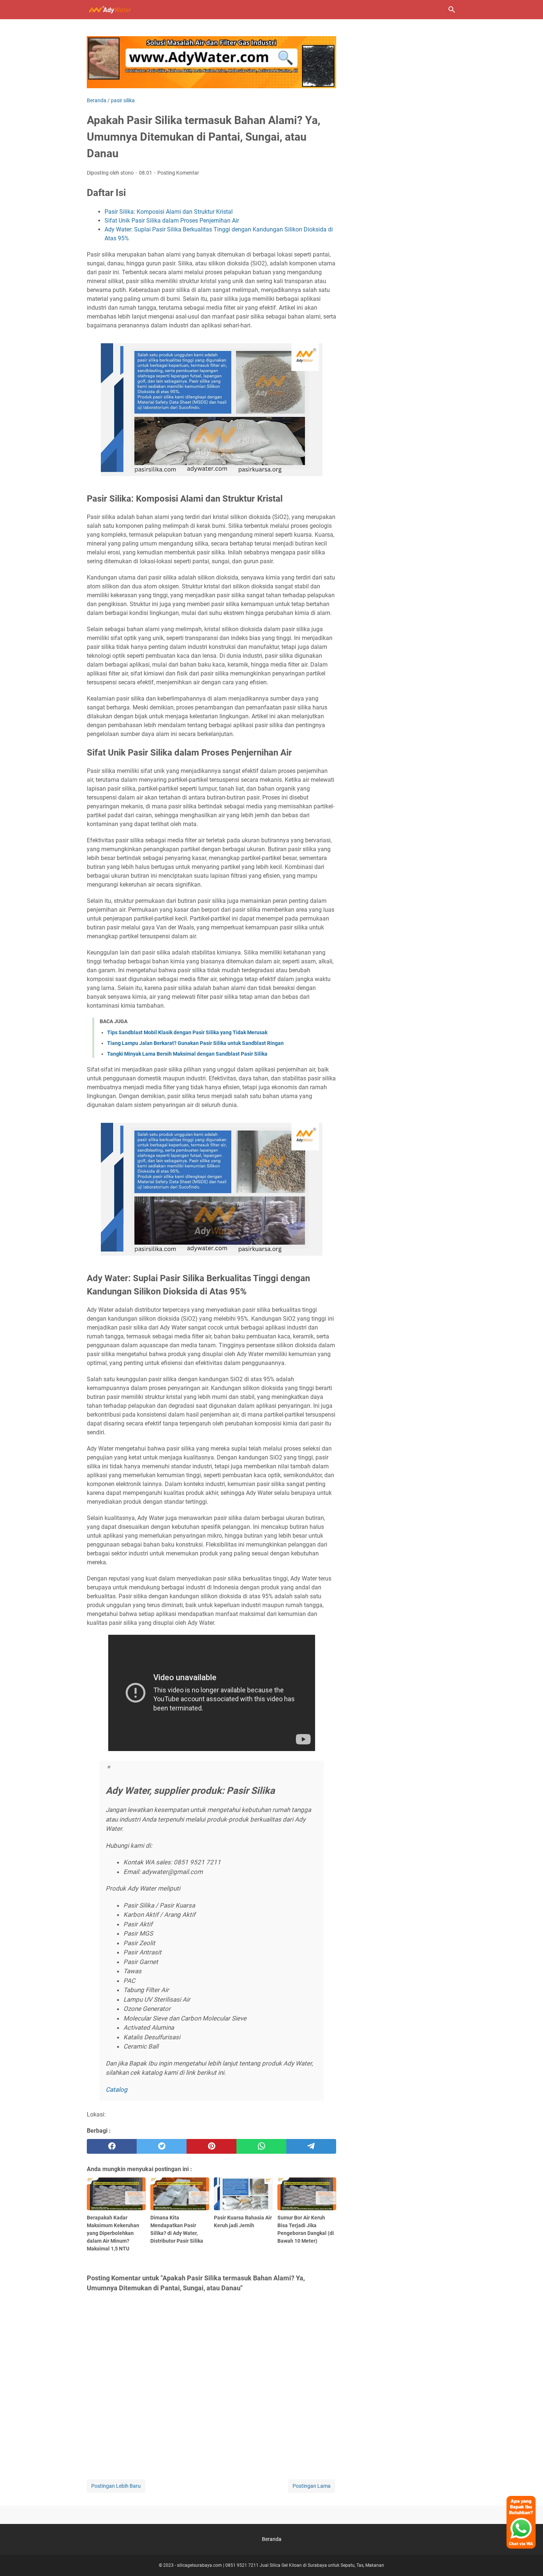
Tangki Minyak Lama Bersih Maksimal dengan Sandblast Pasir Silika (187, 1054)
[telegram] (311, 2146)
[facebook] (112, 2146)
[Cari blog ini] (452, 10)
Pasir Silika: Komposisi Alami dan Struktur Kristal (169, 212)
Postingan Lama (312, 2486)
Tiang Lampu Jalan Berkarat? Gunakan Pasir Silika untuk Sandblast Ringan (195, 1043)
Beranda (272, 2539)
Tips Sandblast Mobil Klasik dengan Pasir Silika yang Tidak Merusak (187, 1032)
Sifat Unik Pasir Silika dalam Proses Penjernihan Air (172, 221)
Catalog (117, 2090)
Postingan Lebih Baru (116, 2486)
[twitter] (162, 2146)
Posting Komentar (178, 173)
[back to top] (528, 2559)
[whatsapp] (261, 2146)
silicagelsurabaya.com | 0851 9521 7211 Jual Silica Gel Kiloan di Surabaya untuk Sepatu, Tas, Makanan (281, 2565)
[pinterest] (211, 2146)
